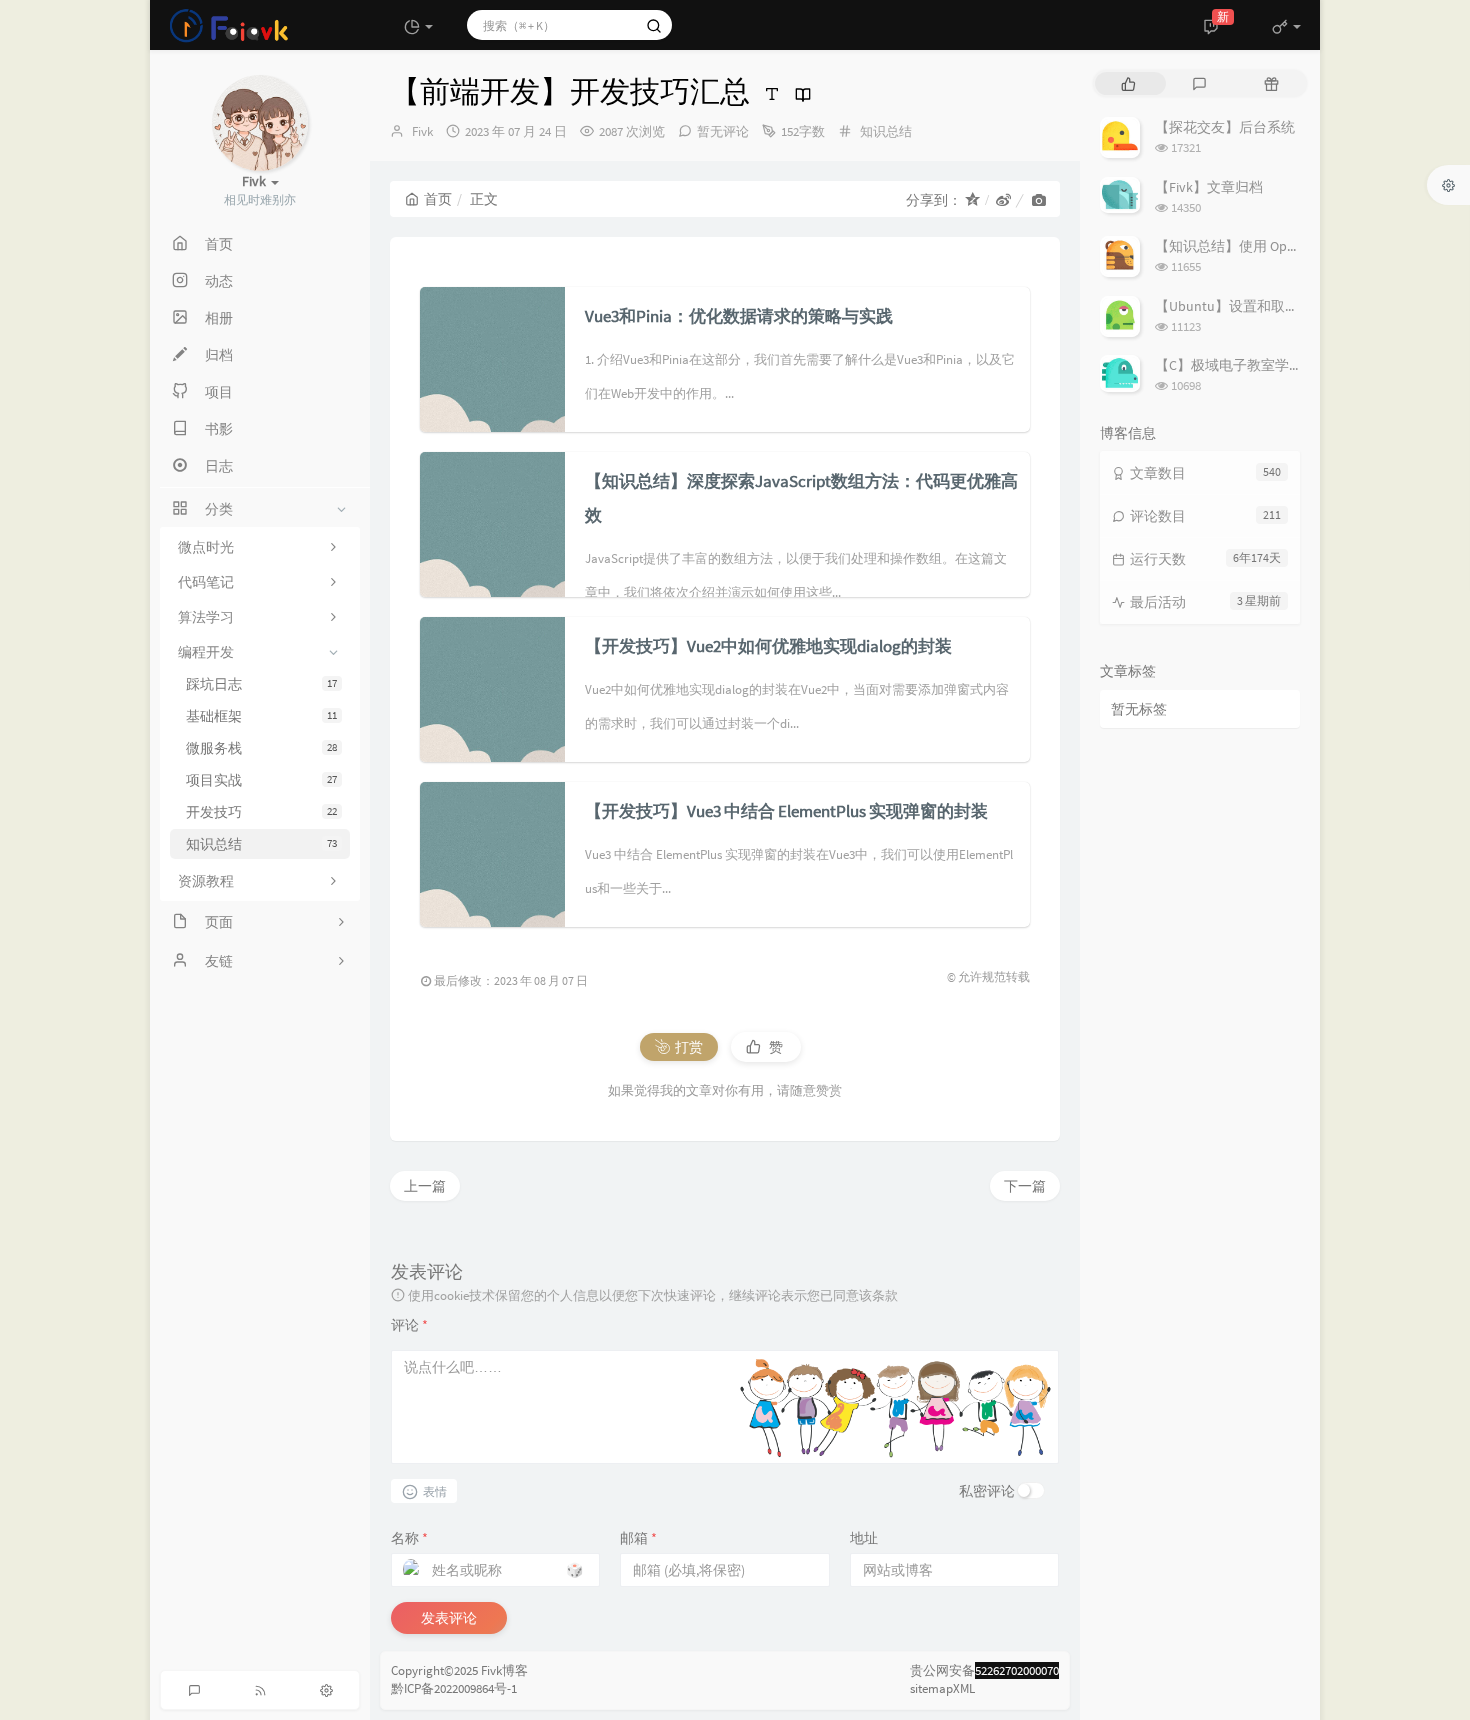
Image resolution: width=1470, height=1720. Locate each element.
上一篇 (425, 1186)
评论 (409, 1325)
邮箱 (638, 1538)
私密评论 (987, 1491)
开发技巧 (261, 812)
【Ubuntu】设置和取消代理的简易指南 (1276, 306)
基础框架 (261, 716)
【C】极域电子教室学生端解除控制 (1264, 365)
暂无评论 (723, 131)
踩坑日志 (261, 684)
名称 (409, 1538)
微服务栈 (261, 748)
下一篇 (1025, 1186)
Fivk (422, 131)
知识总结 (261, 844)
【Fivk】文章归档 (1209, 187)
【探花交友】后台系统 (1225, 127)
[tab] (1128, 83)
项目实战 (261, 780)
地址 (864, 1538)
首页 (438, 199)
